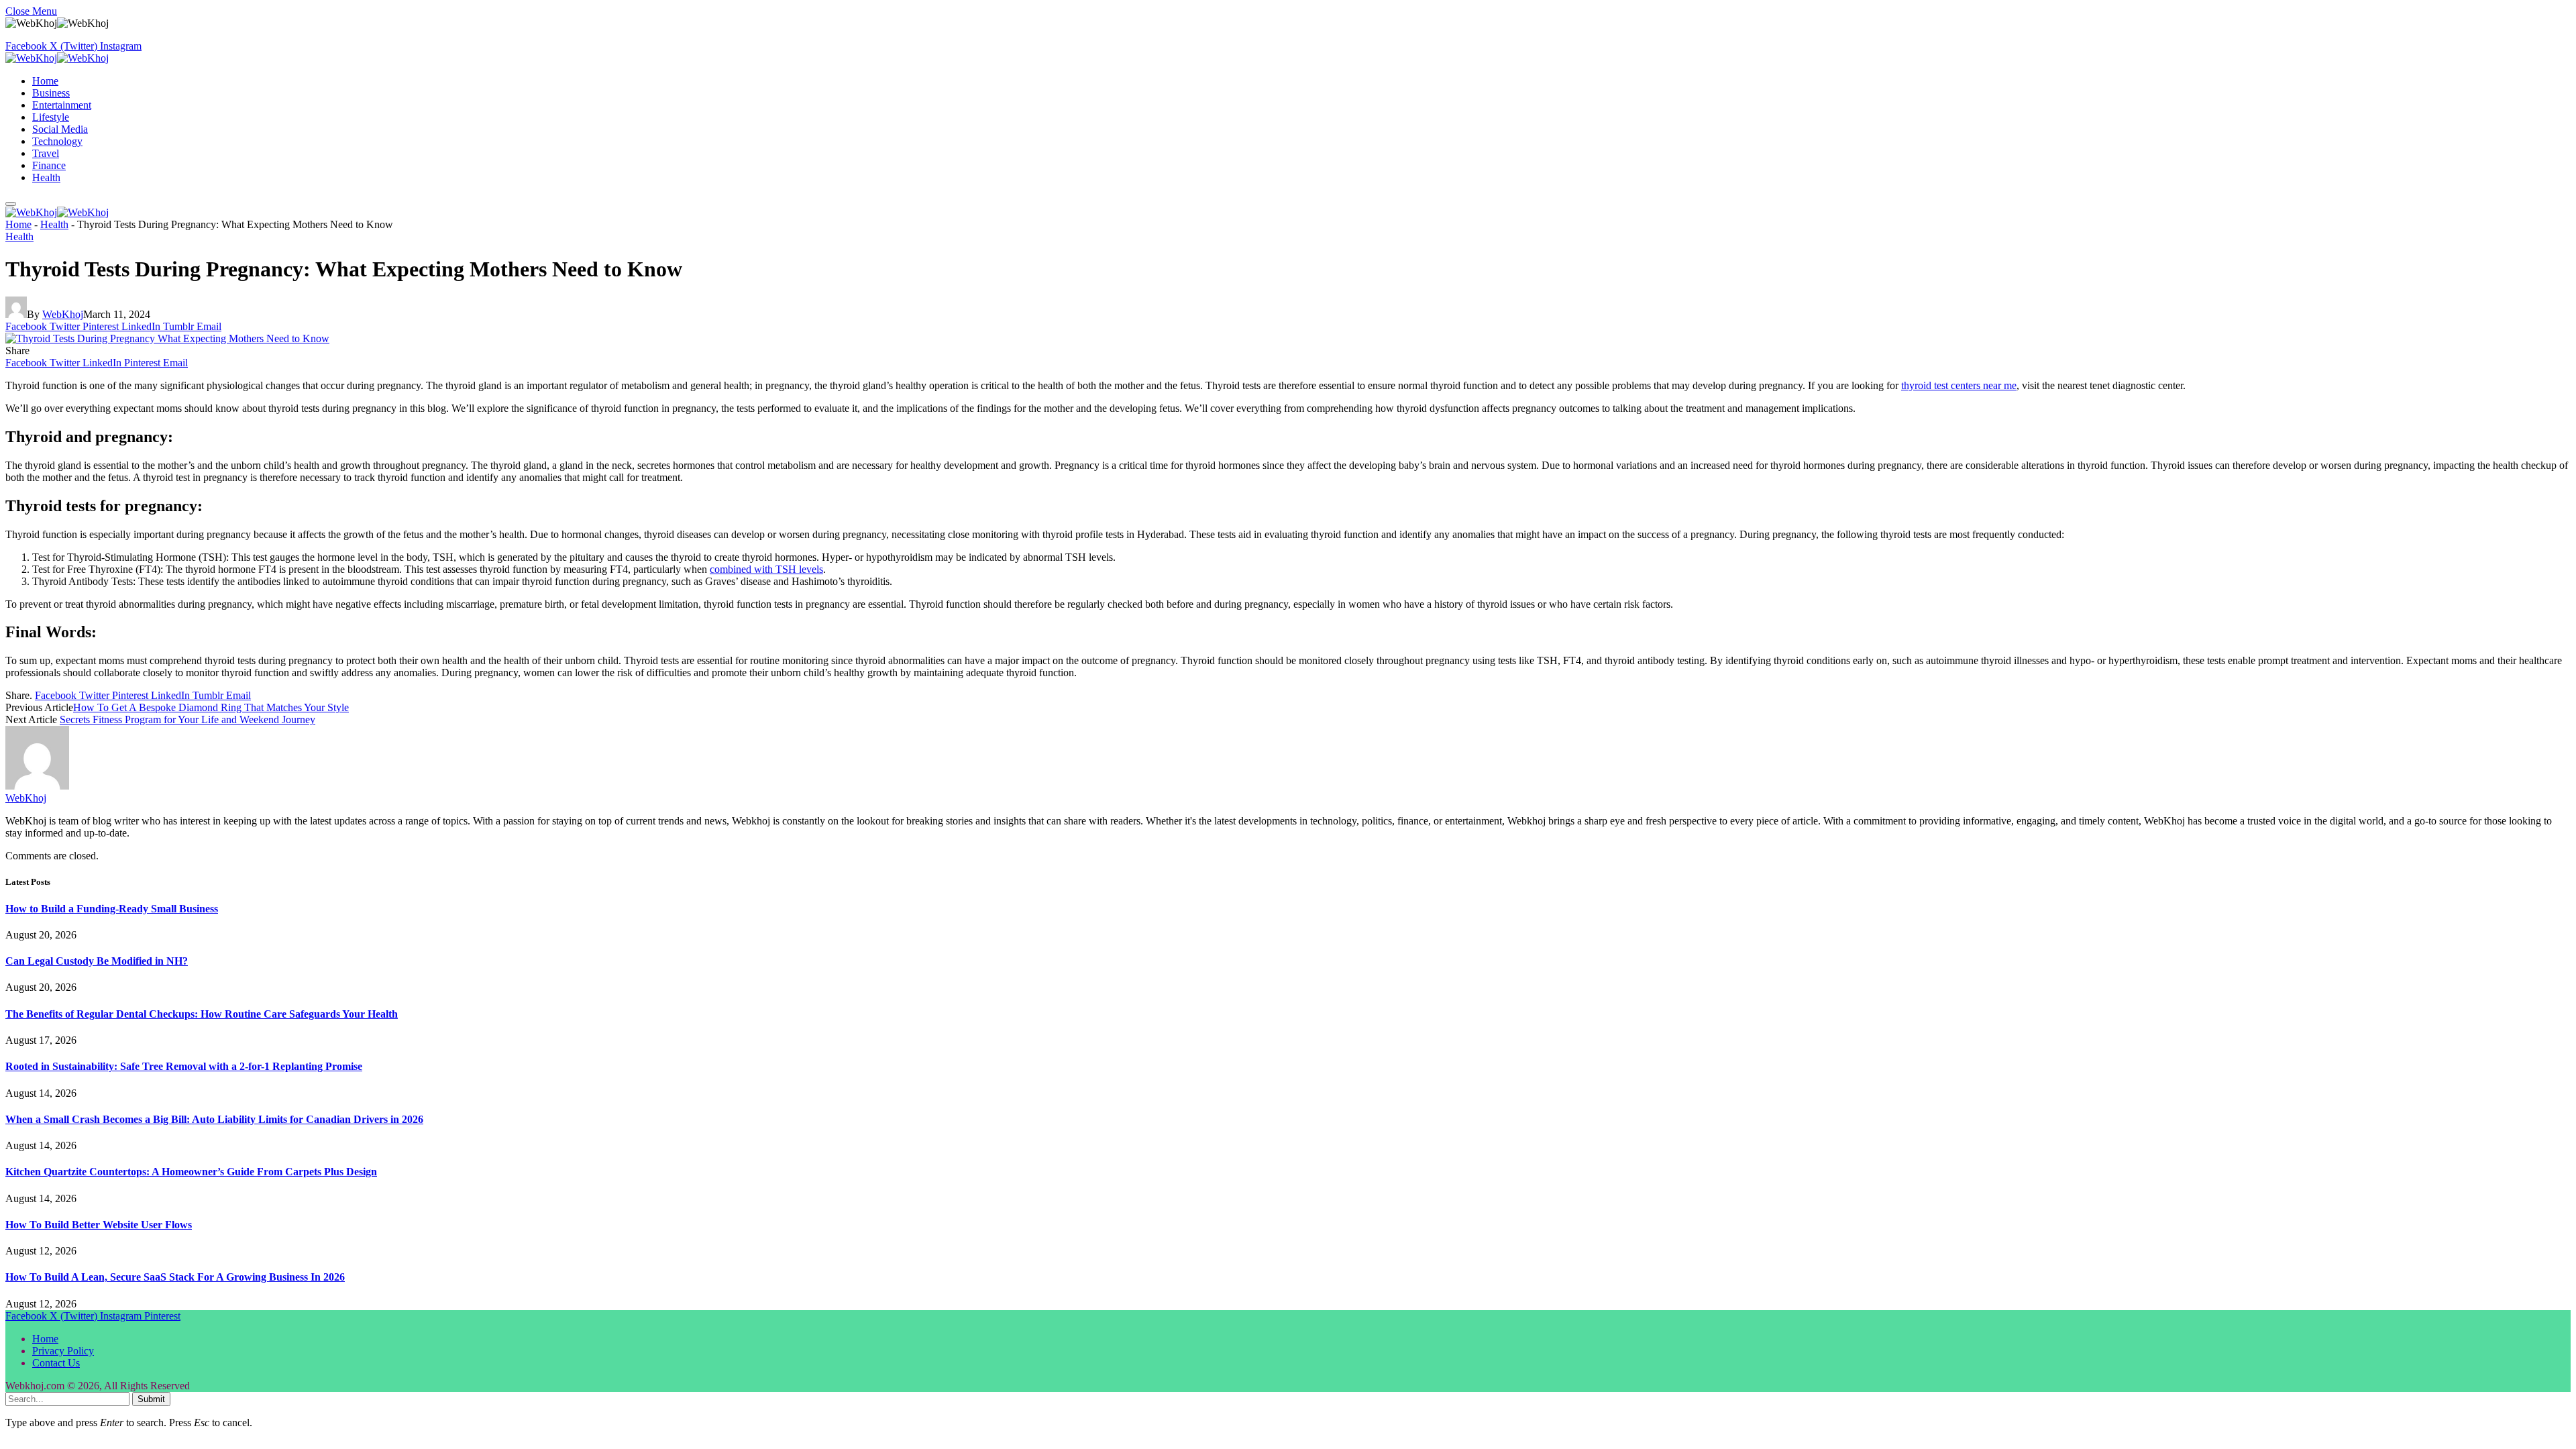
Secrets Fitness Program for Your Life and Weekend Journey (187, 719)
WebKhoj (63, 314)
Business (51, 93)
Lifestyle (51, 117)
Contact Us (56, 1363)
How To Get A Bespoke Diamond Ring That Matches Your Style (211, 707)
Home (45, 81)
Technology (57, 141)
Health (46, 177)
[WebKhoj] (57, 58)
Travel (46, 153)
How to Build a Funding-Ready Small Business (112, 909)
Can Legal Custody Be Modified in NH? (97, 961)
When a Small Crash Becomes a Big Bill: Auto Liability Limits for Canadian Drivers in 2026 (214, 1119)
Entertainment (62, 105)
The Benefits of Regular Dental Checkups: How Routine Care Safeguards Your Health (202, 1014)
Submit (151, 1399)
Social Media (60, 129)
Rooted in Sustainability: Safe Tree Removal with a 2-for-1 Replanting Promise (184, 1066)
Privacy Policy (63, 1351)
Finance (49, 165)
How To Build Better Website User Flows (99, 1225)
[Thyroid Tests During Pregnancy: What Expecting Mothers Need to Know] (167, 338)
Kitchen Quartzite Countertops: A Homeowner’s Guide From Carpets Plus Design (191, 1172)
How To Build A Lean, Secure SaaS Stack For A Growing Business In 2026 (175, 1277)
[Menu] (11, 204)
